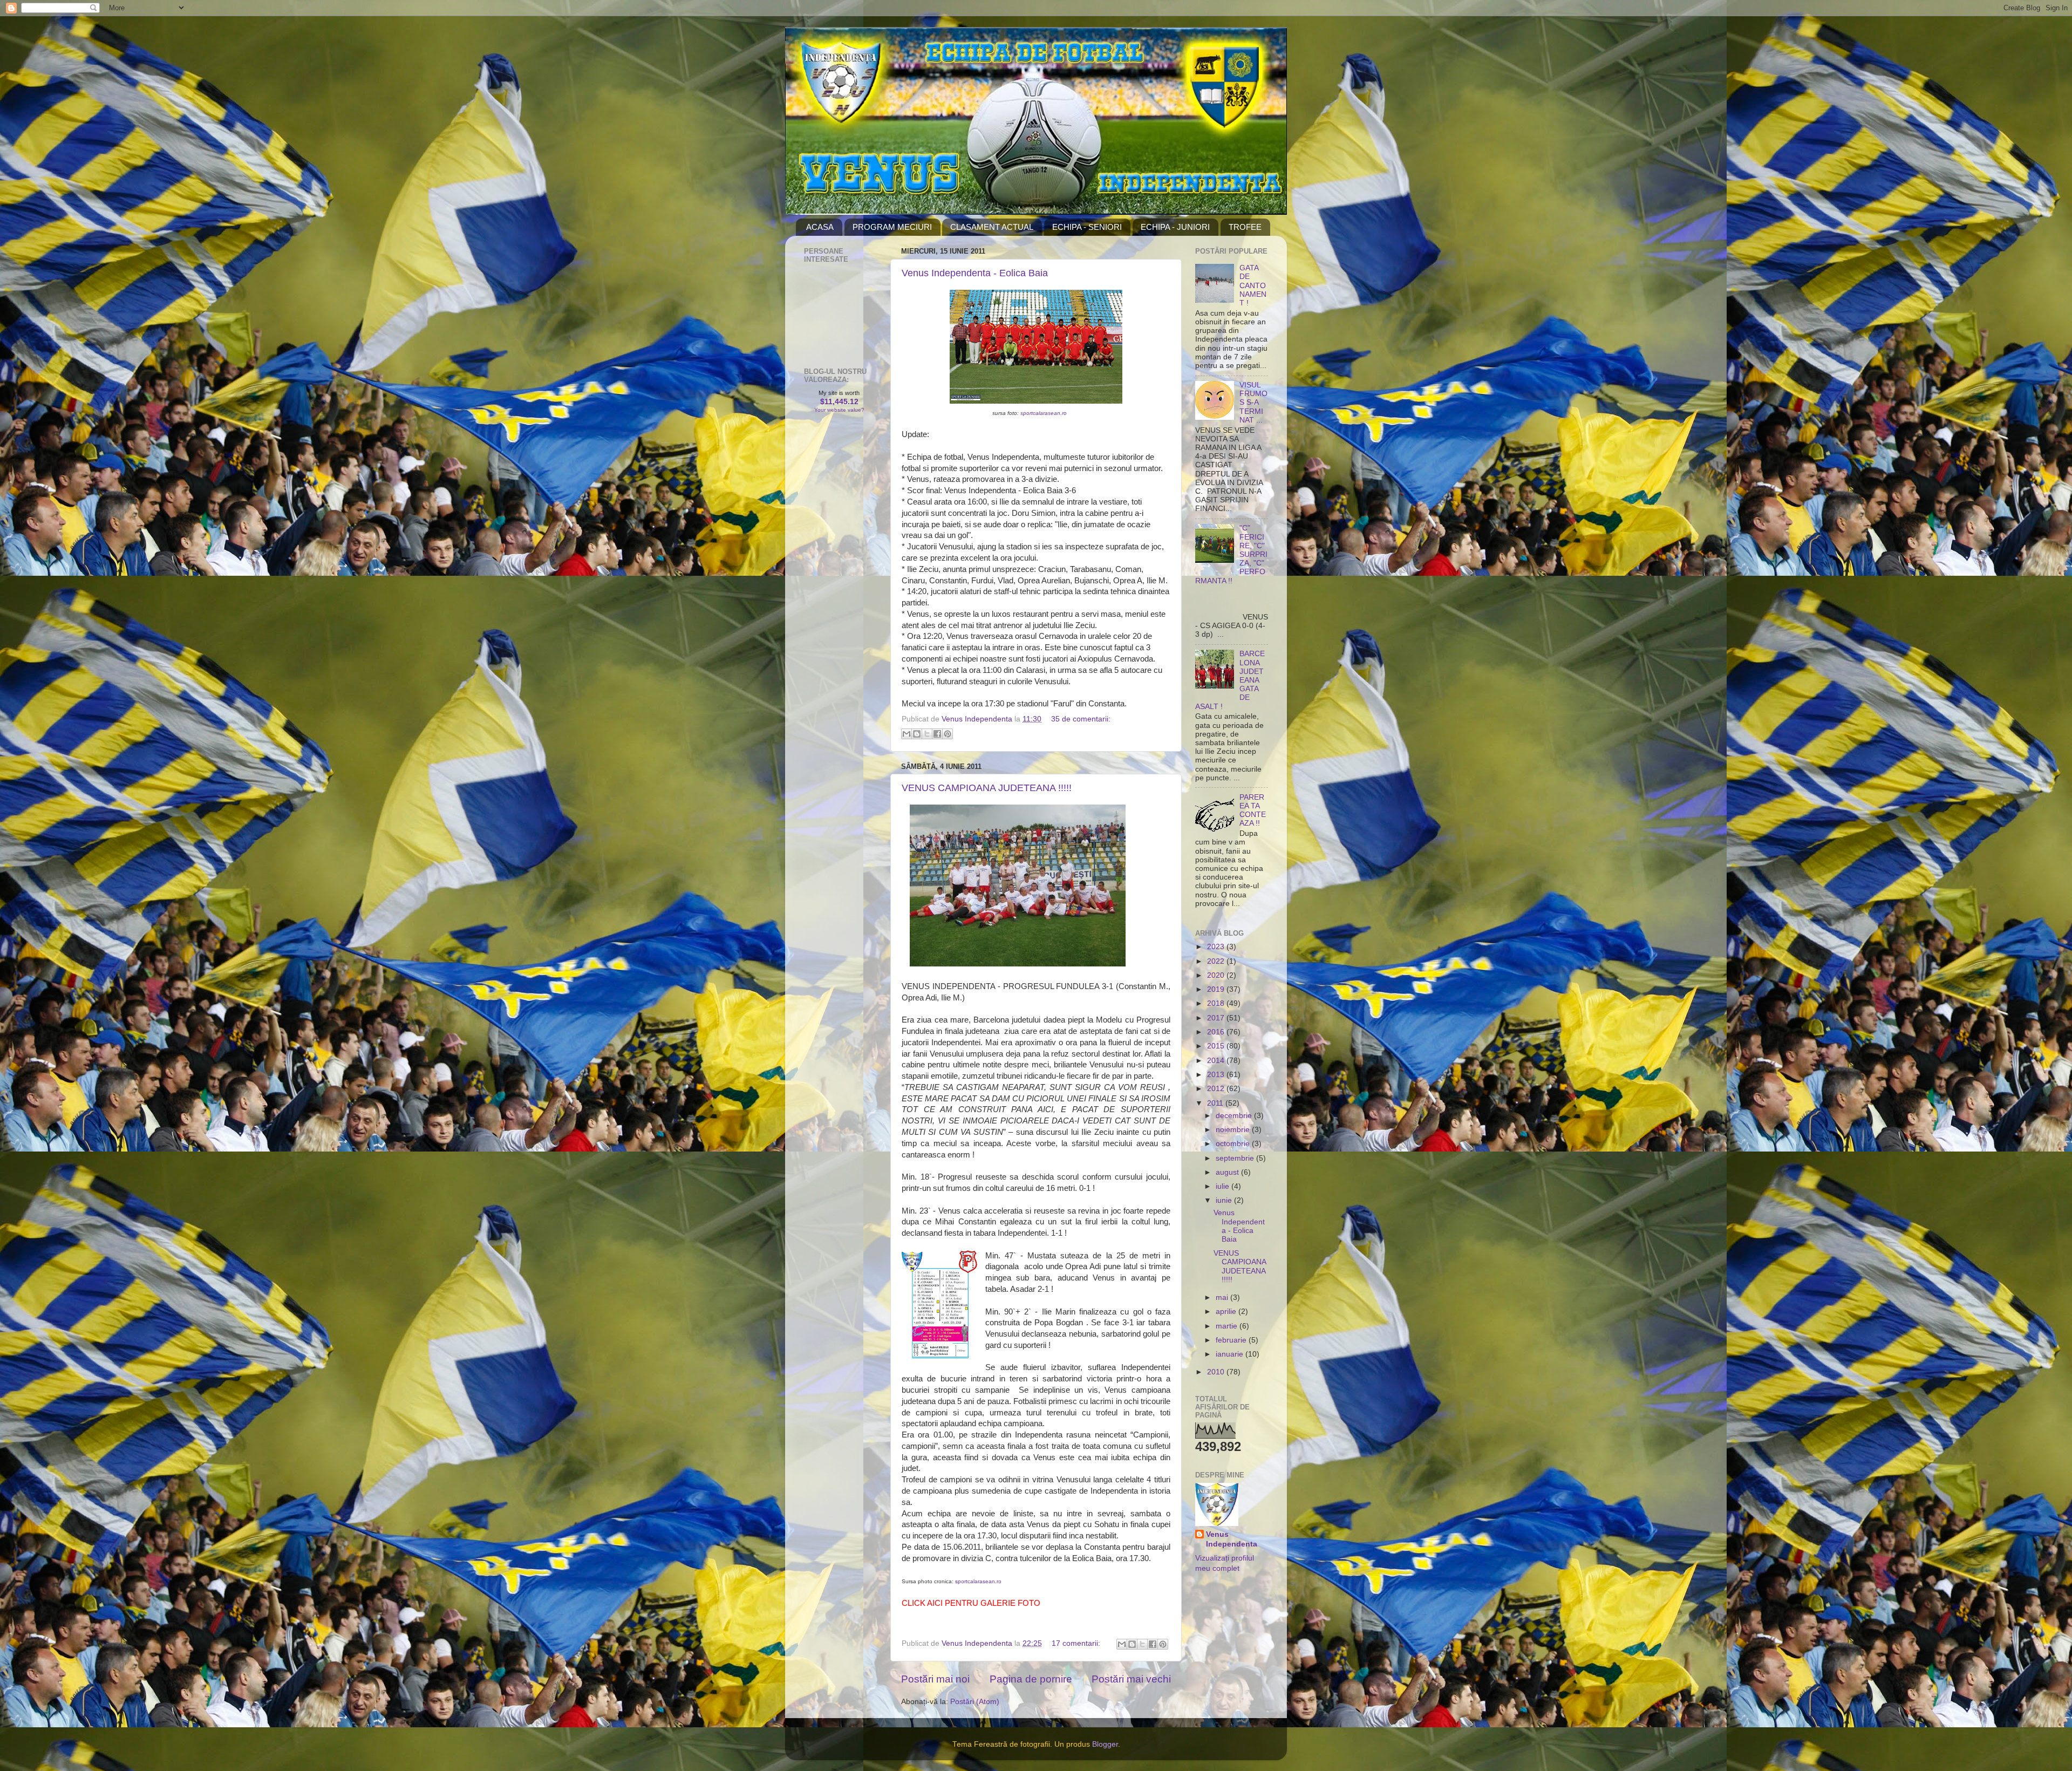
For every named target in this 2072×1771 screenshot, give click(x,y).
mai (1223, 1297)
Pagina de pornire (1031, 1679)
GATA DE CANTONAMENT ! (1253, 285)
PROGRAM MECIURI (892, 227)
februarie (1232, 1340)
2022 (1217, 961)
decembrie (1235, 1116)
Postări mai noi (935, 1679)
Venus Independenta (1232, 1540)
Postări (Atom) (975, 1702)
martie (1228, 1326)
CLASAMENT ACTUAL (992, 227)
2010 (1217, 1372)
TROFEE (1245, 227)
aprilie (1227, 1312)
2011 (1216, 1103)
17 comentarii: (1077, 1643)
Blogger (1105, 1744)
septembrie (1236, 1158)
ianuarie (1231, 1354)
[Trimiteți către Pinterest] (948, 734)
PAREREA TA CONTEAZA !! (1253, 810)
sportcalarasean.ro (1044, 413)
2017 (1217, 1018)
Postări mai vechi (1131, 1679)
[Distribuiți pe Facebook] (937, 734)
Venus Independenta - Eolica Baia (975, 273)
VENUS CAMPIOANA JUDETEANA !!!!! (987, 788)
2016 (1217, 1032)
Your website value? (839, 410)
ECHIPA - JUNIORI (1175, 227)
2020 (1217, 975)
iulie (1224, 1186)
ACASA (820, 227)
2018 (1217, 1003)
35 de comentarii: (1081, 719)
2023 (1217, 947)
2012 (1217, 1089)
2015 (1217, 1046)
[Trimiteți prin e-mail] (906, 734)
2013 (1217, 1075)
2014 (1217, 1061)
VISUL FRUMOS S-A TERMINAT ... (1253, 403)
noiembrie (1234, 1130)
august (1228, 1172)
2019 (1217, 989)
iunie (1225, 1200)
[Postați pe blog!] (917, 734)
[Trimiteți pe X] (927, 734)
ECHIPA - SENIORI (1087, 227)
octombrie (1234, 1144)
